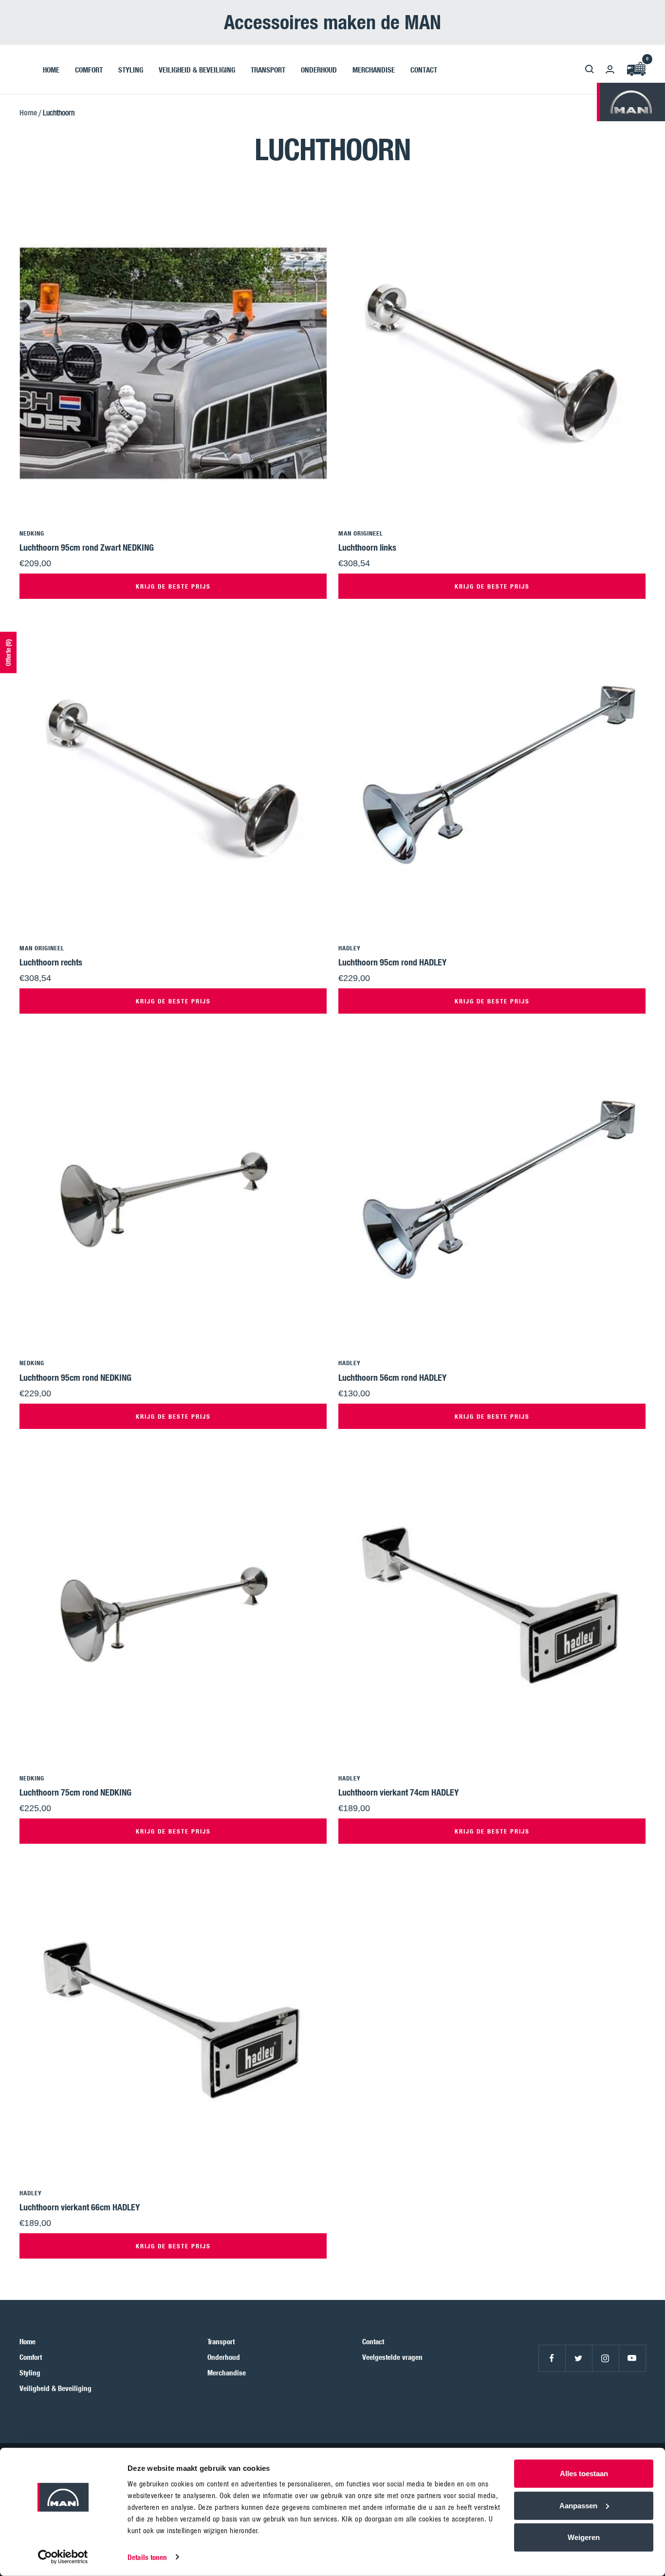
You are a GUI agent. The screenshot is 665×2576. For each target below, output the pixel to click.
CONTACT (424, 69)
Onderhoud (224, 2357)
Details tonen (147, 2557)
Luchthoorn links (367, 547)
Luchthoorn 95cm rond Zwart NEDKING (87, 547)
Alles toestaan (584, 2474)
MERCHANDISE (374, 69)
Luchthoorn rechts (51, 962)
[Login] (610, 69)
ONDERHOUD (319, 69)
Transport (221, 2341)
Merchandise (227, 2372)
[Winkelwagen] (636, 69)
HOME (51, 69)
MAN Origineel (361, 533)
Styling (30, 2372)
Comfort (31, 2357)
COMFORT (89, 69)
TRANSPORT (268, 69)
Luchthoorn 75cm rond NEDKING (75, 1792)
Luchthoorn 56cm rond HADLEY (392, 1377)
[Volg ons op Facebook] (552, 2358)
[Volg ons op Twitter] (579, 2358)
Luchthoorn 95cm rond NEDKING (75, 1377)
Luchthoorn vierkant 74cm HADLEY (398, 1792)
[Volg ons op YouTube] (632, 2358)
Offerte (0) (8, 652)
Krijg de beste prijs (173, 586)
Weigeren (584, 2537)
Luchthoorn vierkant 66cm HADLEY (80, 2207)
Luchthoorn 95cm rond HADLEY (392, 962)
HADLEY (350, 948)
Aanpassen (578, 2505)
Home (28, 112)
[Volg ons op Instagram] (605, 2358)
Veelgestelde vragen (392, 2357)
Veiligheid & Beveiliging (55, 2388)
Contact (373, 2341)
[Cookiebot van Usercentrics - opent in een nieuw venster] (63, 2557)
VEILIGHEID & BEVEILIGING (197, 69)
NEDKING (32, 533)
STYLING (131, 69)
